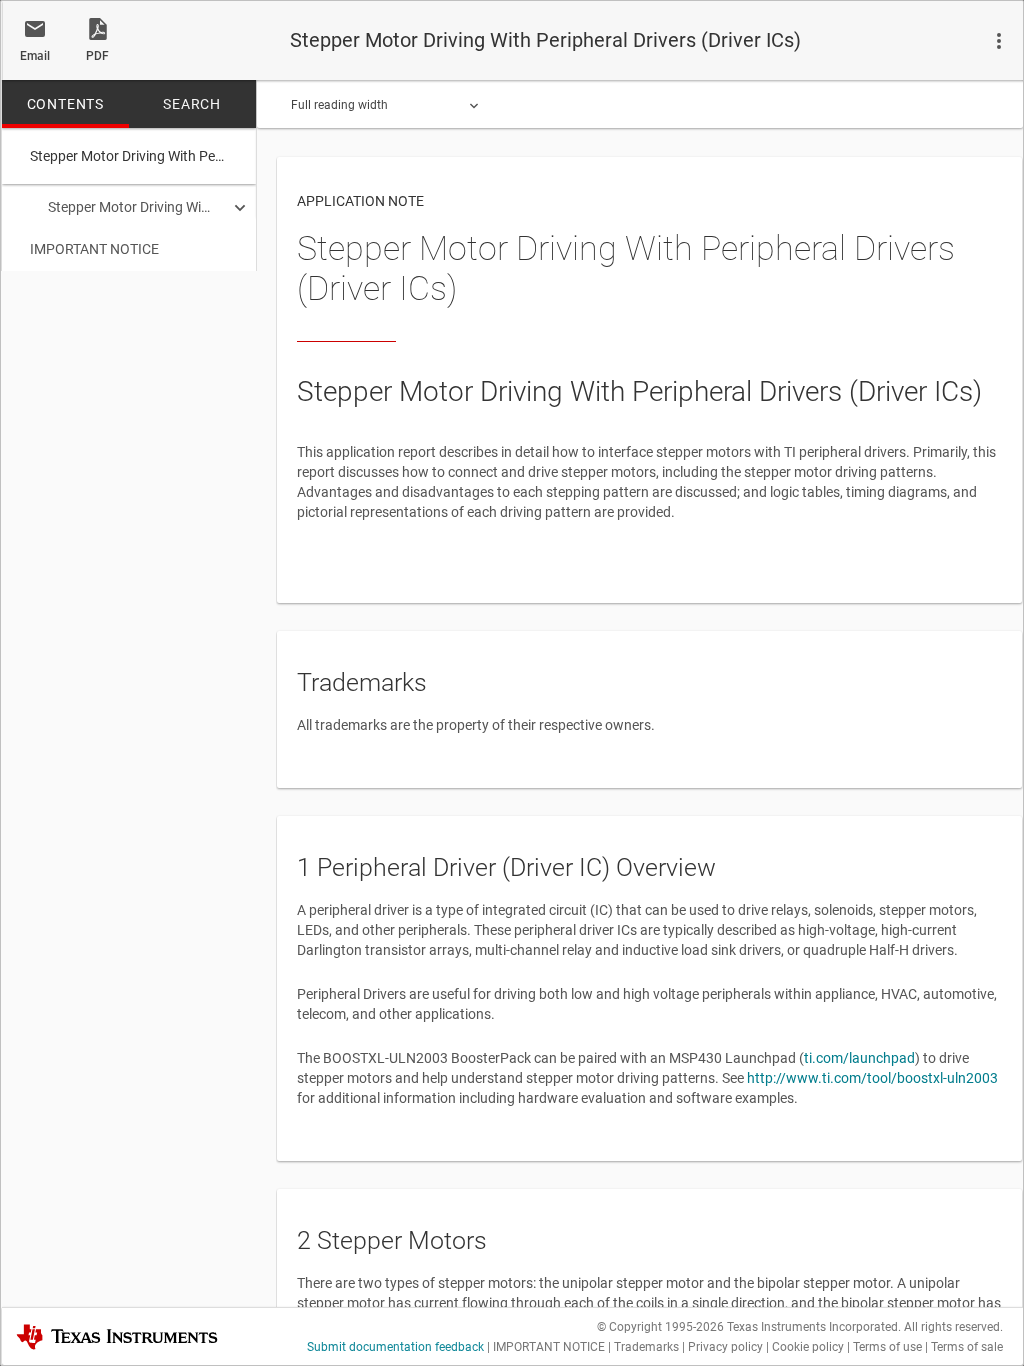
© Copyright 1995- (660, 1327)
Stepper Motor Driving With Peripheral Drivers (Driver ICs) (131, 207)
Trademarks (646, 1347)
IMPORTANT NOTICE (94, 249)
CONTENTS (65, 104)
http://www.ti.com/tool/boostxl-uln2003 (872, 1078)
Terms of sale (967, 1347)
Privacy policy (725, 1347)
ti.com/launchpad (859, 1058)
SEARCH (192, 104)
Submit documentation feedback (395, 1347)
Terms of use (887, 1347)
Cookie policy (808, 1347)
